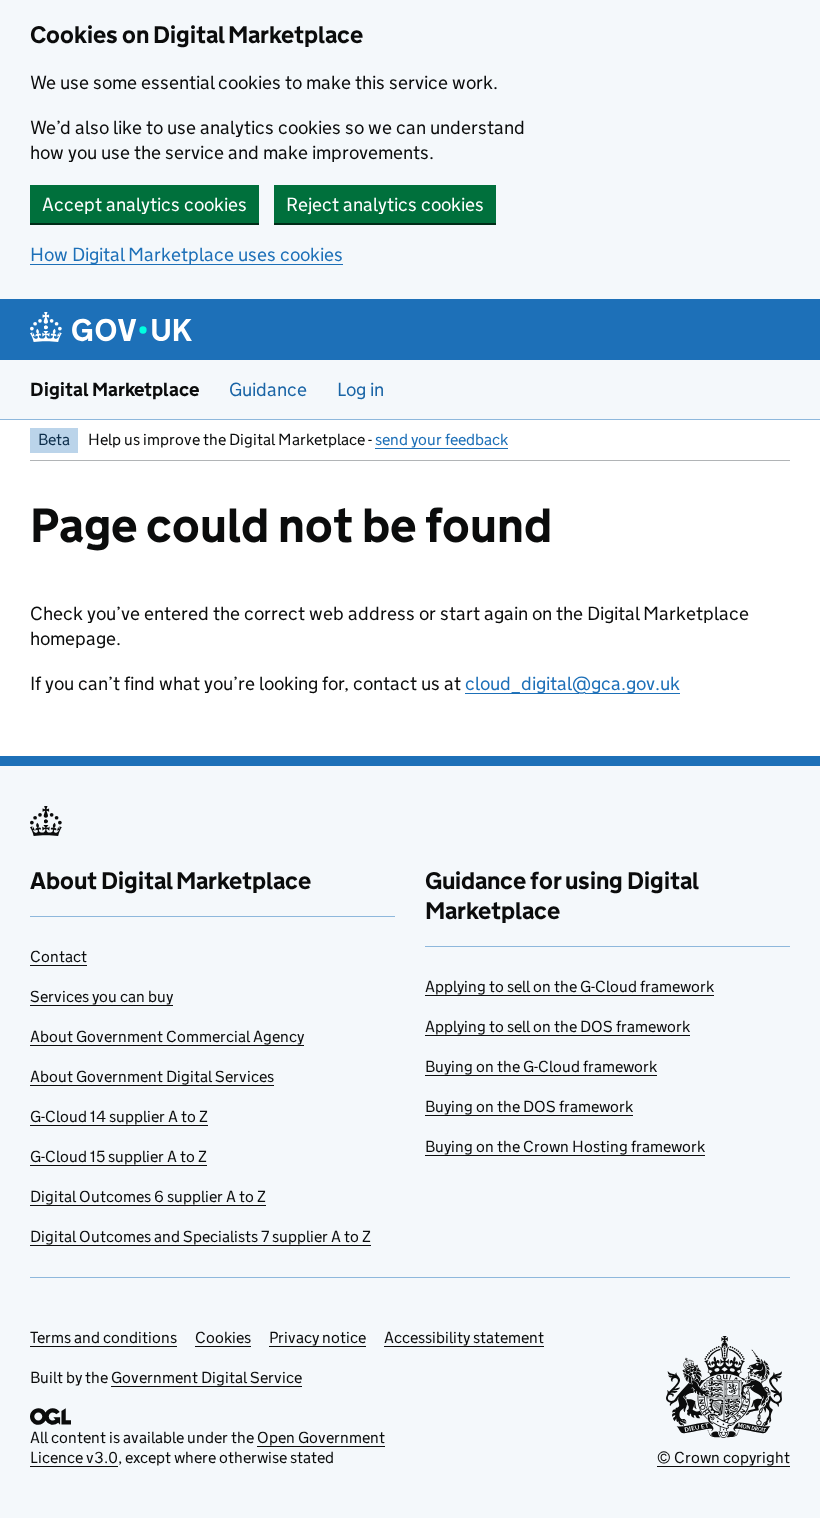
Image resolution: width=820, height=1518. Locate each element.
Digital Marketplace (114, 389)
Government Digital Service (206, 1377)
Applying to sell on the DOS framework (557, 1026)
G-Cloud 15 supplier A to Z (118, 1156)
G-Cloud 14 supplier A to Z (119, 1116)
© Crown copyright (723, 1457)
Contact (58, 956)
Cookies (223, 1337)
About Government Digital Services (152, 1076)
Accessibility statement (464, 1337)
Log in (360, 389)
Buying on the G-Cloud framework (541, 1066)
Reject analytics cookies (385, 204)
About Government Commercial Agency (167, 1036)
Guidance (268, 389)
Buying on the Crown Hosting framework (565, 1146)
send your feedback (441, 439)
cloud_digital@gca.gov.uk (572, 683)
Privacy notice (317, 1337)
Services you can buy (101, 996)
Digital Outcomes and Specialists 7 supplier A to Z (200, 1236)
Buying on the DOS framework (529, 1106)
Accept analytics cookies (144, 204)
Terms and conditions (103, 1337)
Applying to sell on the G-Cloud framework (569, 986)
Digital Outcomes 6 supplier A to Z (148, 1196)
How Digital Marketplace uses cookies (186, 254)
